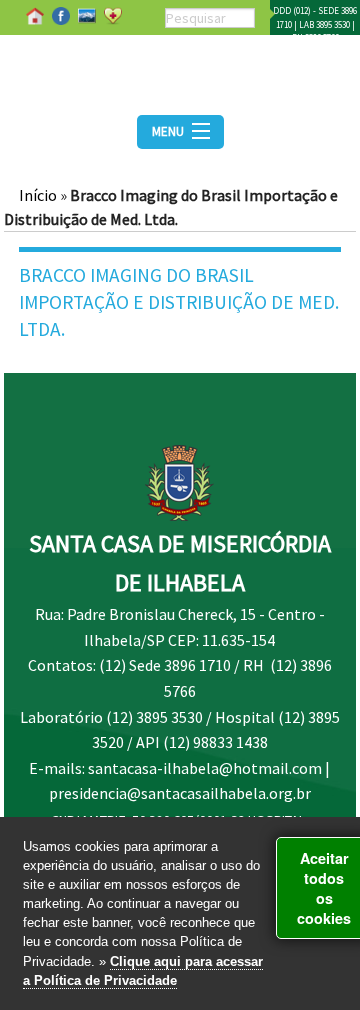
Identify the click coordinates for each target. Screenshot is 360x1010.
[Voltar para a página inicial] (180, 69)
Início (38, 195)
